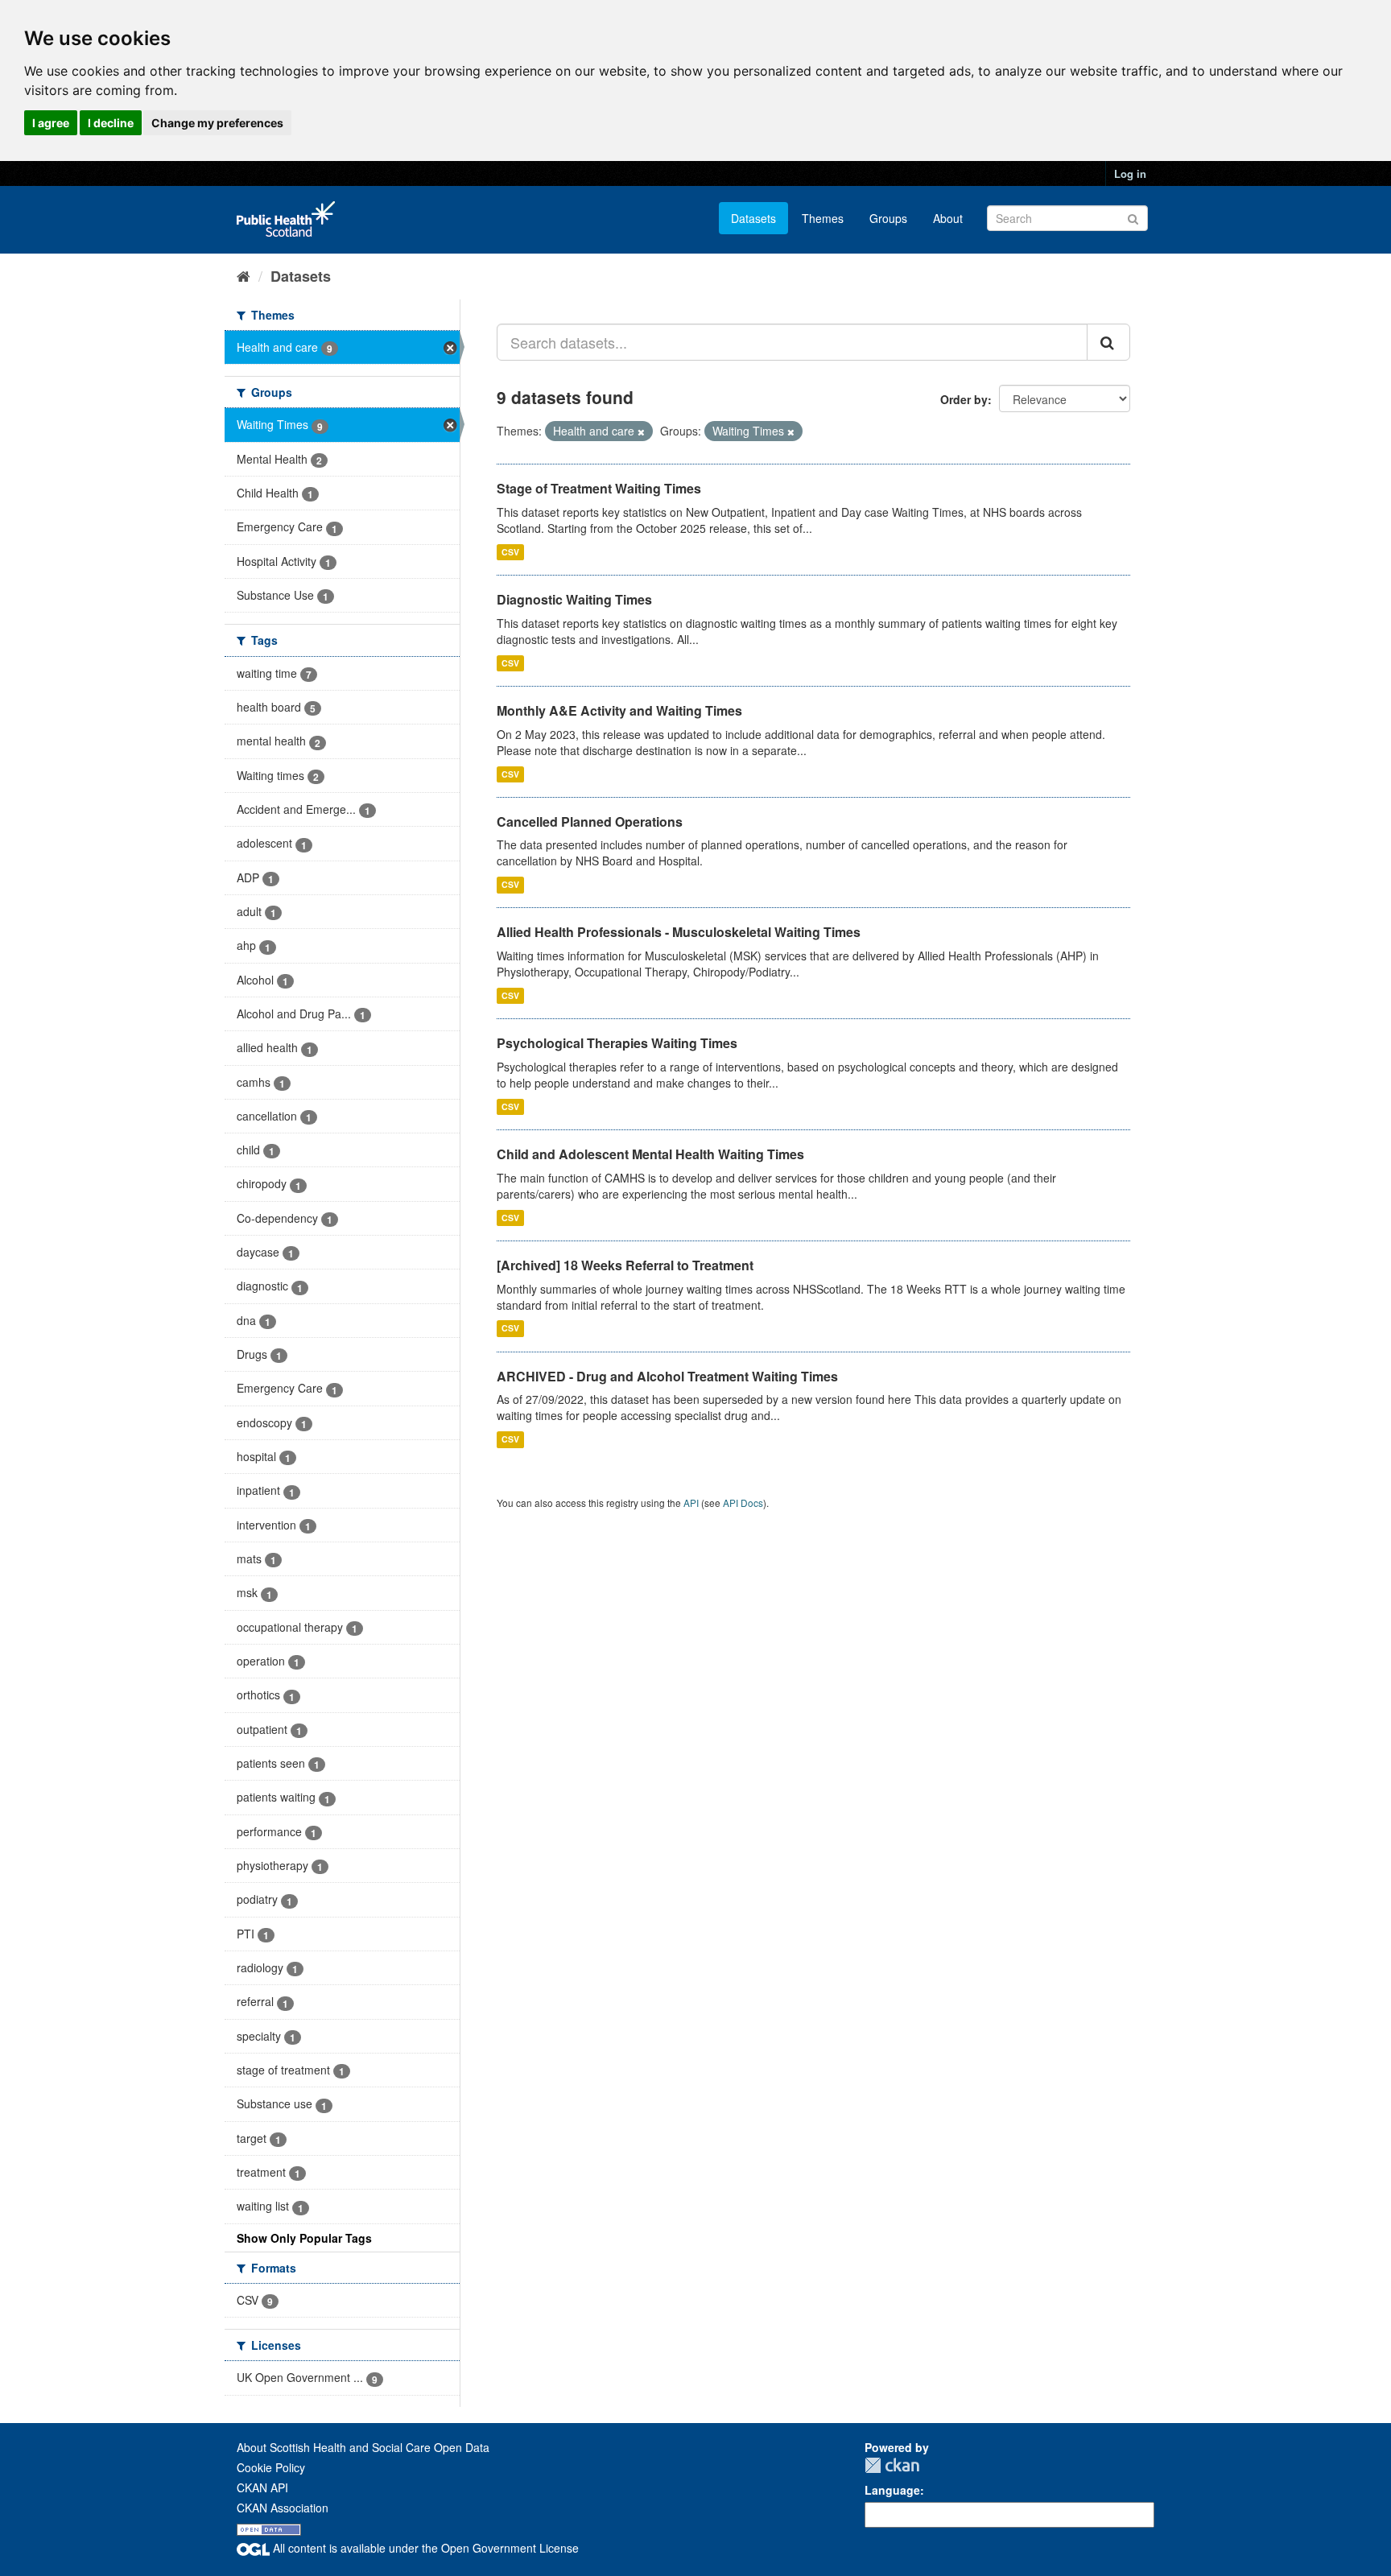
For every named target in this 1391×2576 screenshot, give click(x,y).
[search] (1108, 342)
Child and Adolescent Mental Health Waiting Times (650, 1154)
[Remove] (641, 431)
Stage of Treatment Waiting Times (599, 488)
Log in (1130, 173)
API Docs (743, 1503)
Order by (964, 399)
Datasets (753, 218)
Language (892, 2490)
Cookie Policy (271, 2467)
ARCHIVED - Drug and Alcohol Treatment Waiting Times (667, 1376)
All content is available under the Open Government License (424, 2548)
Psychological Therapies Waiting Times (617, 1043)
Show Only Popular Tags (304, 2238)
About (948, 218)
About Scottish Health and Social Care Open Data (363, 2447)
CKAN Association (283, 2508)
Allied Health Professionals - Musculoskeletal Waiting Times (679, 932)
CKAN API (262, 2487)
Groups (888, 218)
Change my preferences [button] (217, 123)
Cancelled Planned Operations (590, 822)
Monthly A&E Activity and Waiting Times (619, 710)
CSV (510, 552)
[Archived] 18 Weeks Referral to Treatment (625, 1265)
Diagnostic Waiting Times (574, 599)
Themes (823, 218)
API (691, 1503)
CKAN (892, 2465)
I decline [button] (111, 123)
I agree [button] (51, 123)
